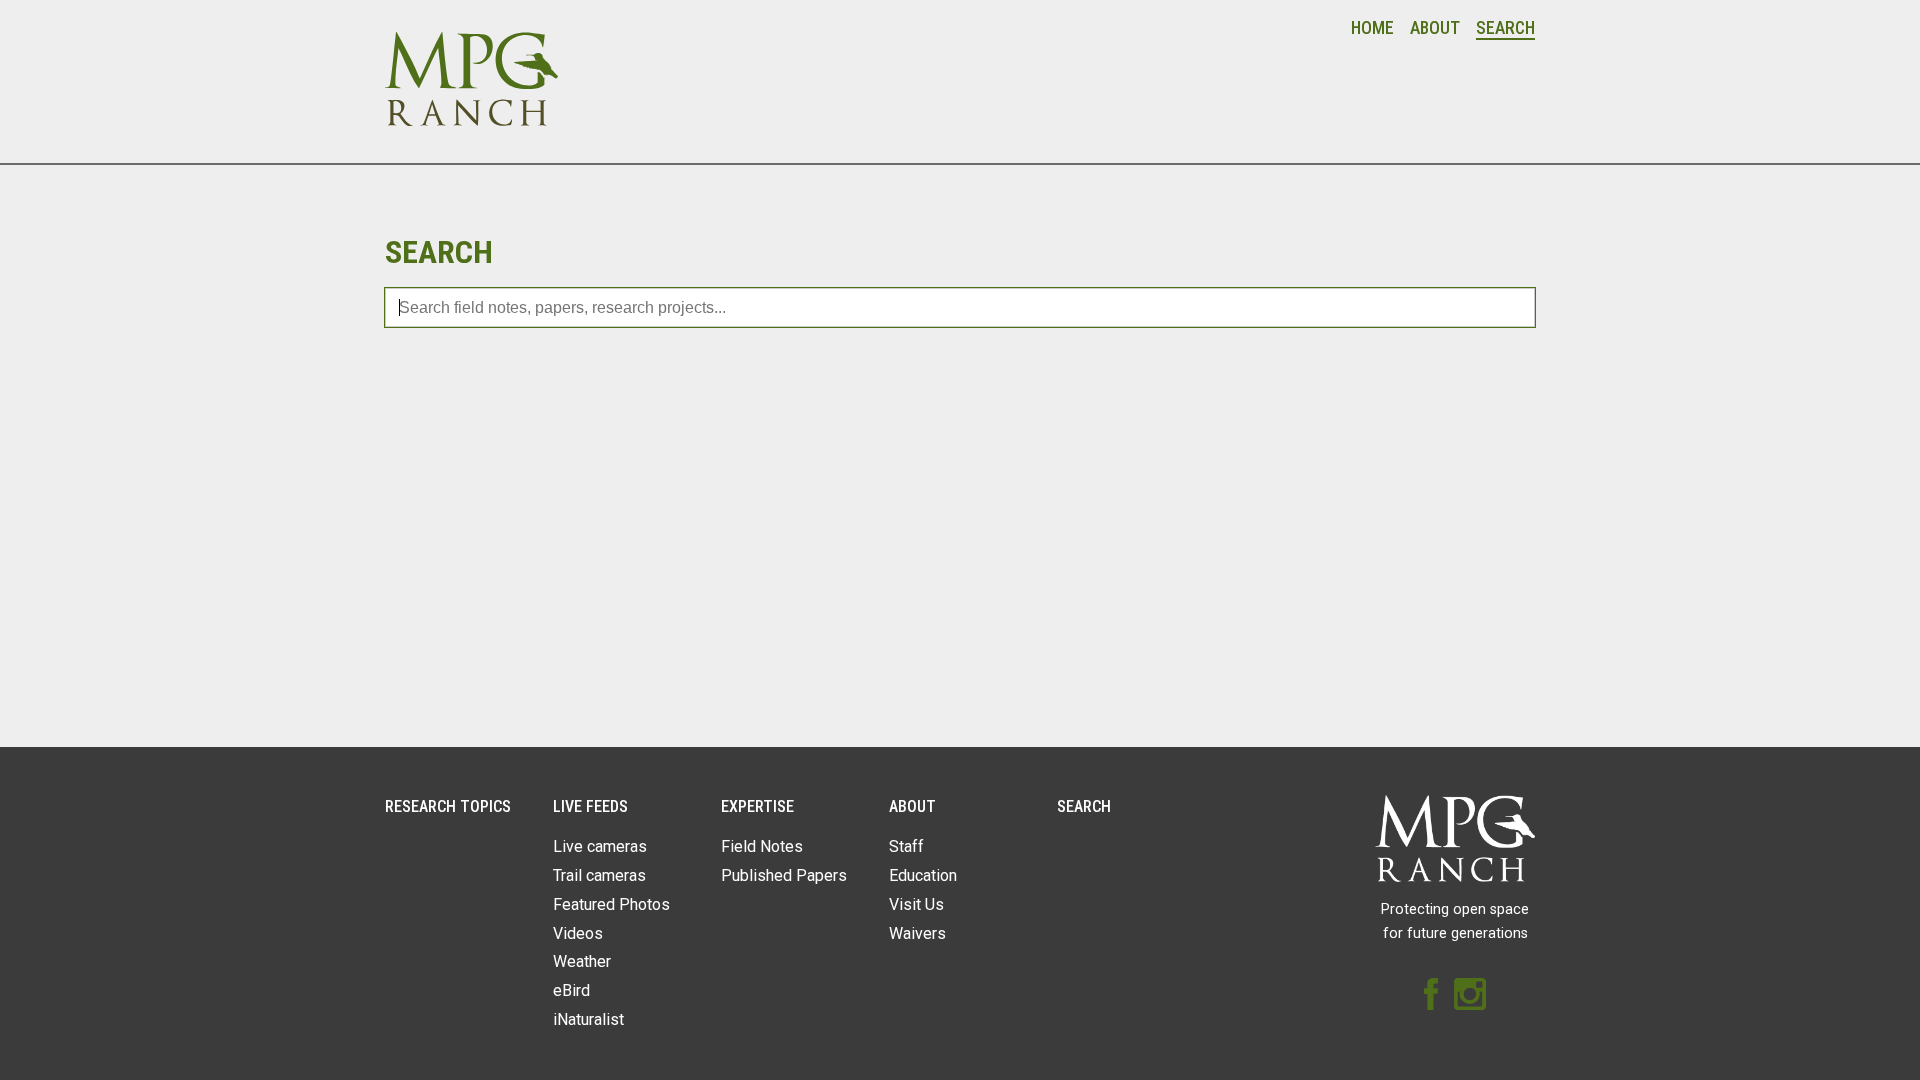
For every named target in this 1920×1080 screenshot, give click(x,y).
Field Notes (762, 846)
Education (923, 875)
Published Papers (784, 875)
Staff (906, 846)
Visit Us (916, 904)
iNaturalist (588, 1019)
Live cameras (600, 846)
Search (1505, 28)
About (1435, 28)
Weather (582, 961)
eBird (571, 990)
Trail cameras (599, 875)
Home (1372, 28)
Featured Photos (611, 904)
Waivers (917, 933)
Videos (578, 933)
